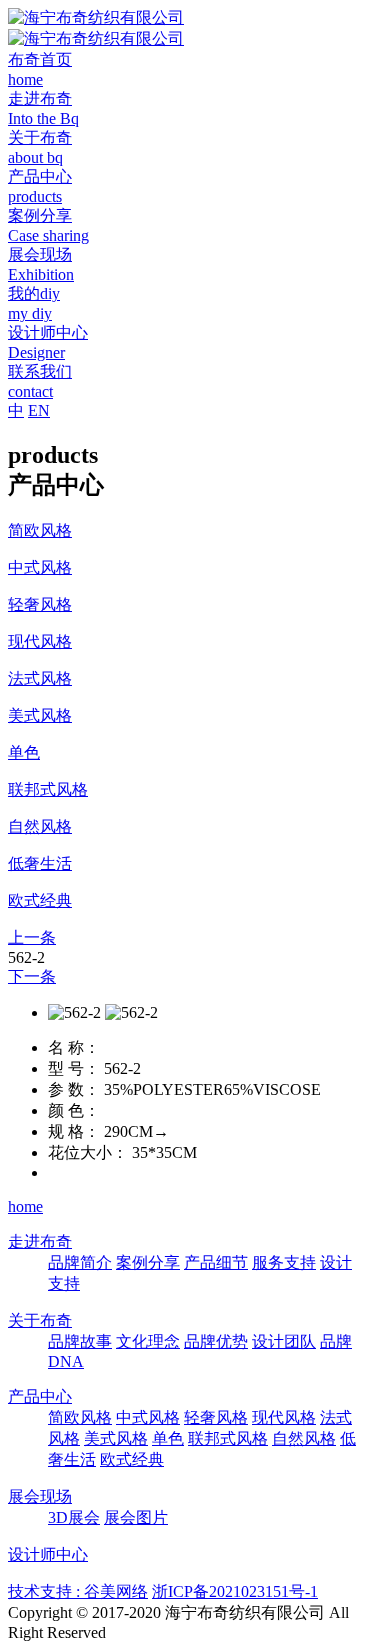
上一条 (32, 937)
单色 (168, 1438)
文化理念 (148, 1341)
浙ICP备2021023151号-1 (235, 1591)
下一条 (32, 976)
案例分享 (148, 1262)
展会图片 (136, 1517)
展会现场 (40, 1496)
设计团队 (284, 1341)
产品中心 (40, 1396)
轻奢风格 (216, 1417)
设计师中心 (48, 1554)
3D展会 (74, 1517)
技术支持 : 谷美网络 (78, 1591)
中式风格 (148, 1417)
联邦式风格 (228, 1438)
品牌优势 (216, 1341)
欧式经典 (132, 1459)
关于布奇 (40, 1320)
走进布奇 (40, 1241)
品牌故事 (80, 1341)
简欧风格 (80, 1417)
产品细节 (216, 1262)
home (25, 1206)
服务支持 (284, 1262)
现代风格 (284, 1417)
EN (39, 410)
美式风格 (116, 1438)
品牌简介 (80, 1262)
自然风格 (304, 1438)
